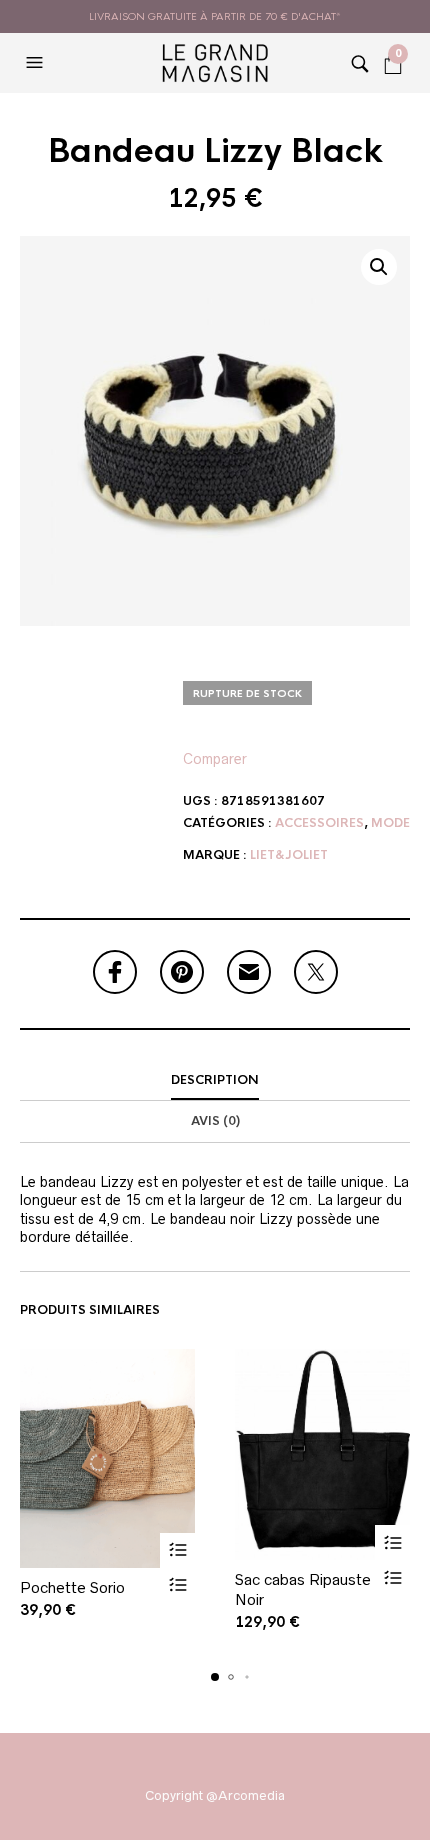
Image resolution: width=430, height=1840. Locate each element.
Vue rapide (177, 1585)
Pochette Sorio (72, 1587)
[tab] (215, 1081)
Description (215, 1080)
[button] (37, 63)
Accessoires (319, 823)
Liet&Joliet (289, 855)
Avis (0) (215, 1121)
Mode (390, 823)
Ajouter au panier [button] (392, 1542)
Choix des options (177, 1550)
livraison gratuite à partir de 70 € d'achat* (215, 16)
